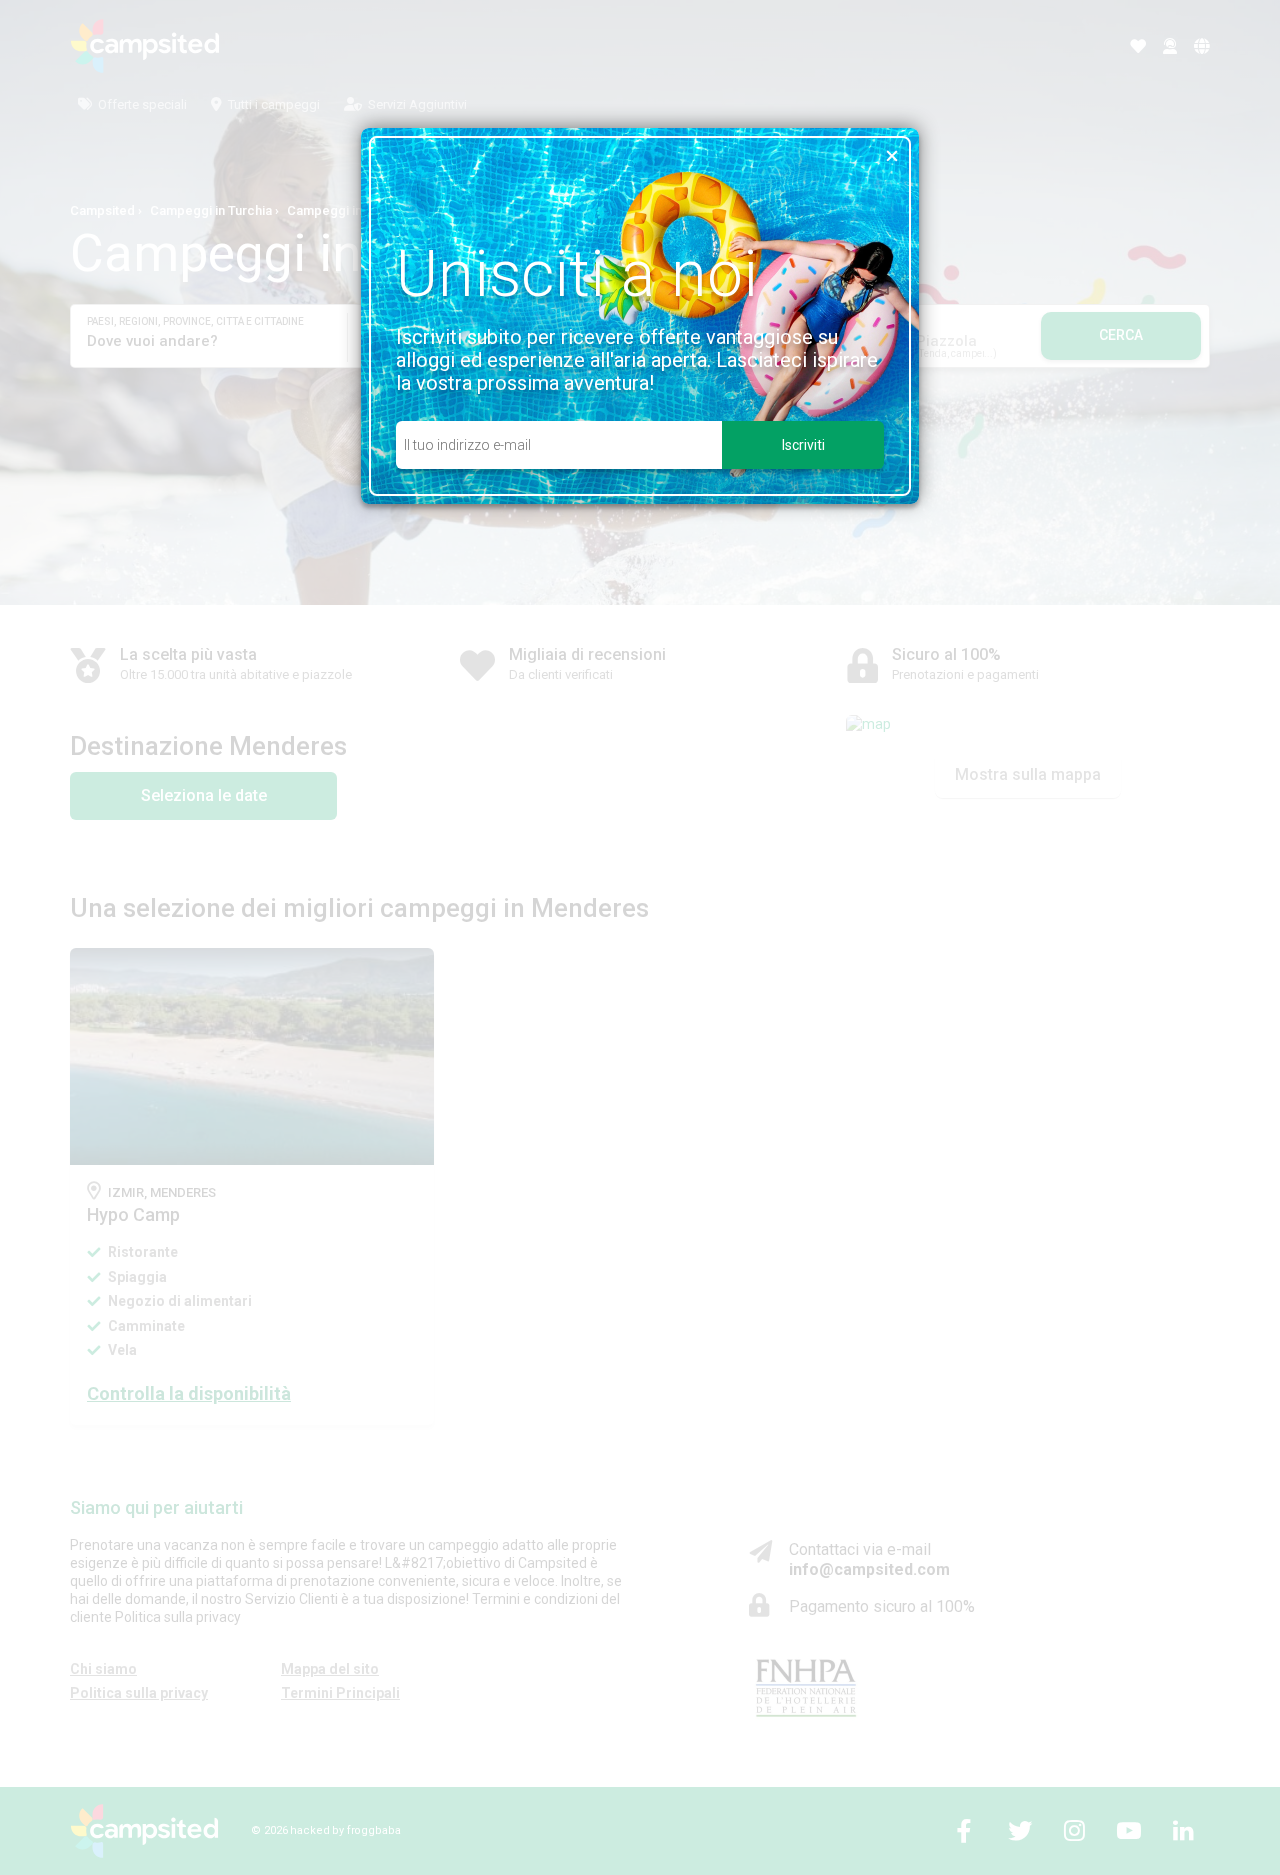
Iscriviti (803, 445)
